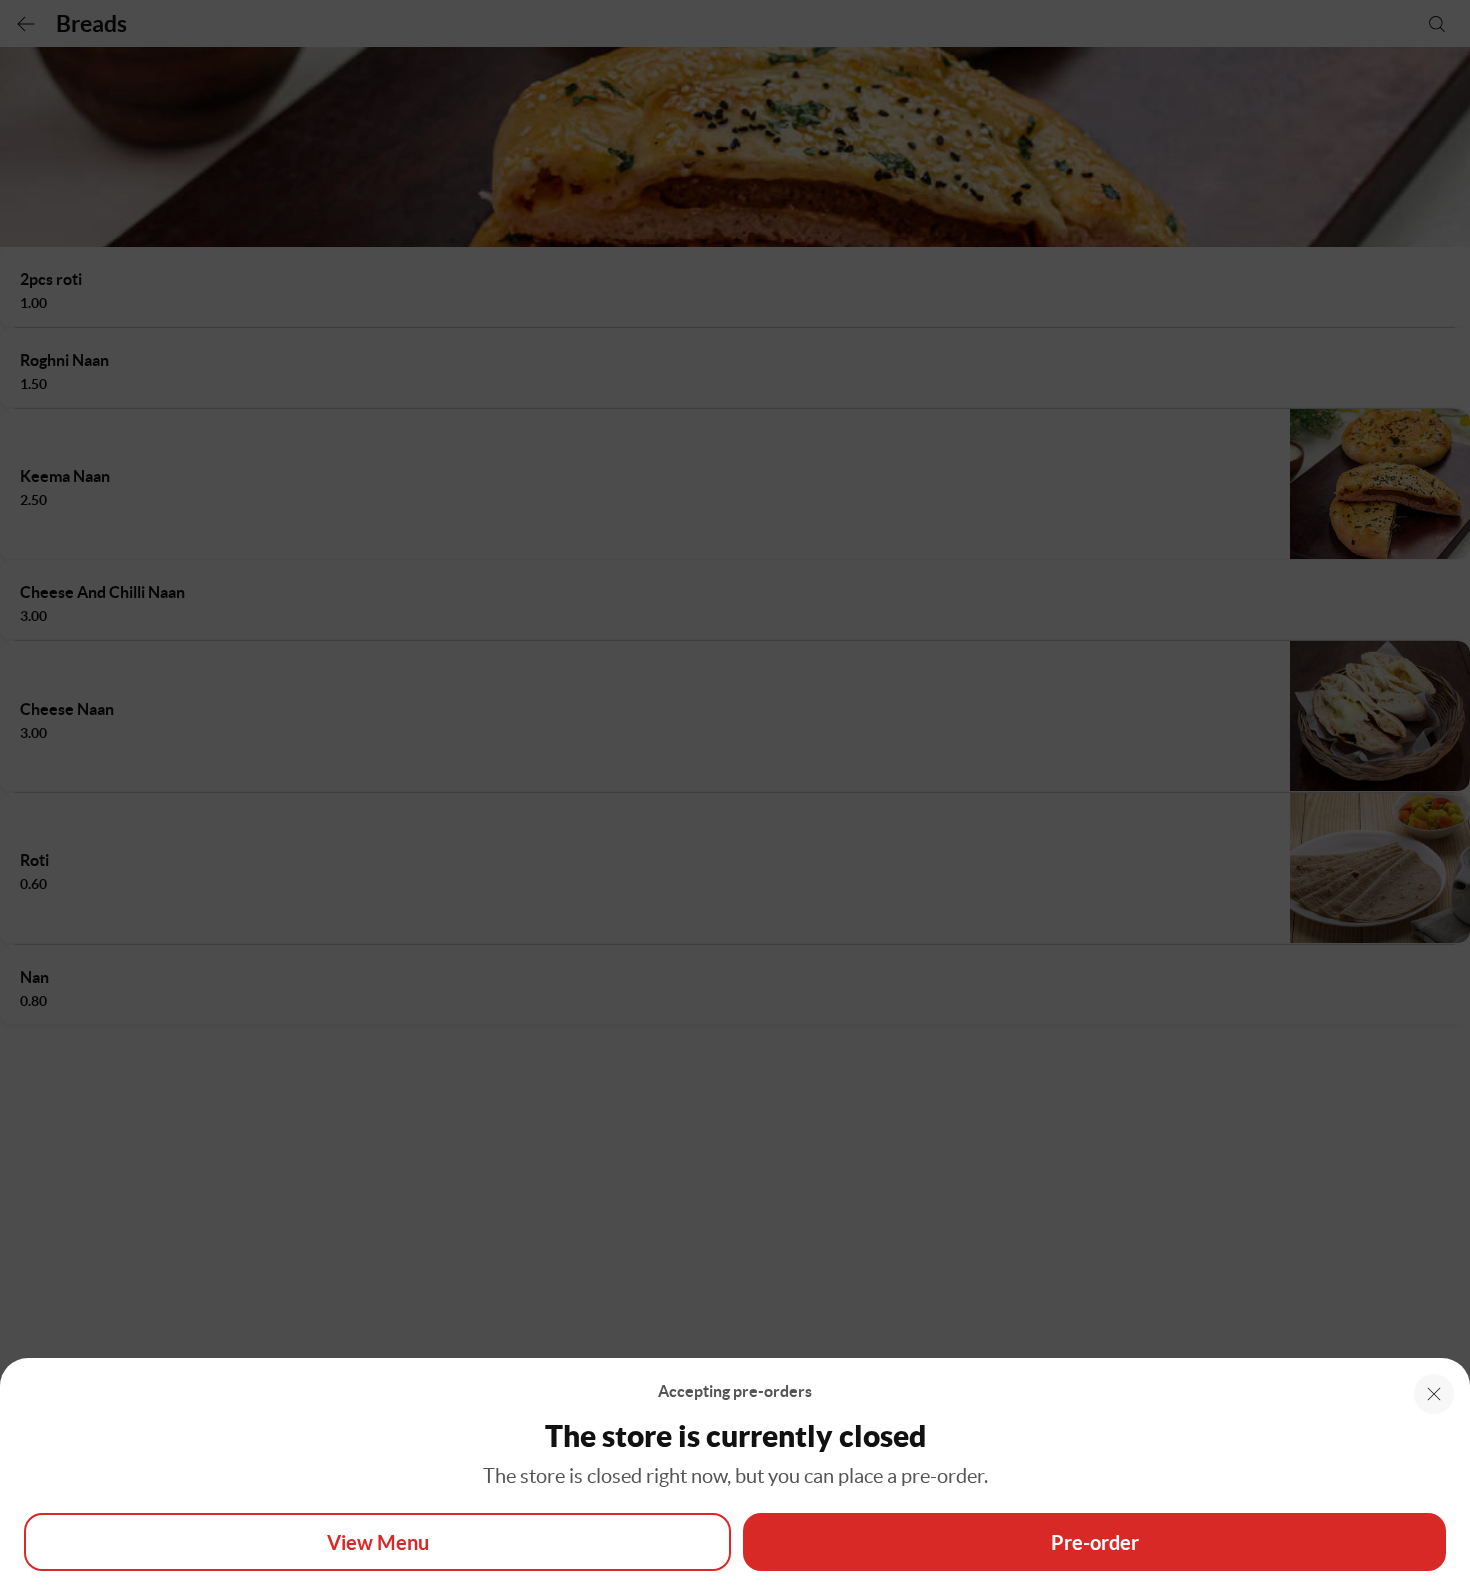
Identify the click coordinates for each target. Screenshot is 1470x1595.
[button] (1434, 1394)
